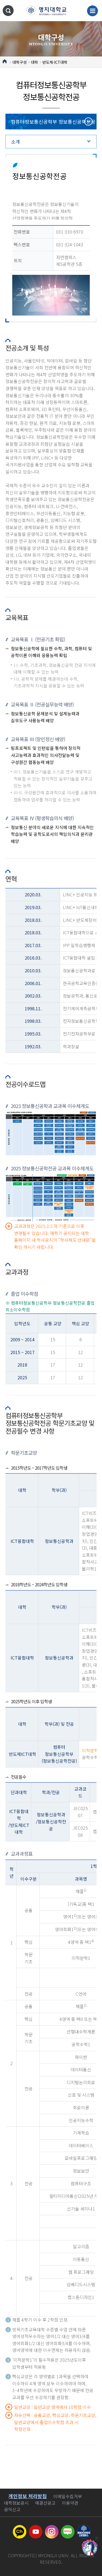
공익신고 (12, 2509)
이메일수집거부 (68, 2496)
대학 (35, 62)
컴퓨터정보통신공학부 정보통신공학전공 (53, 122)
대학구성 (20, 62)
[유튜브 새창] (36, 2528)
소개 (16, 141)
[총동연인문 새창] (84, 2528)
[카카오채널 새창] (20, 2528)
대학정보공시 (16, 2503)
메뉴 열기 (92, 11)
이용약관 (70, 2503)
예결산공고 (45, 2503)
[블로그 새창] (68, 2528)
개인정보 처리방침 (28, 2496)
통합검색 (8, 11)
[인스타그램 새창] (52, 2528)
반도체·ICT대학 (55, 62)
